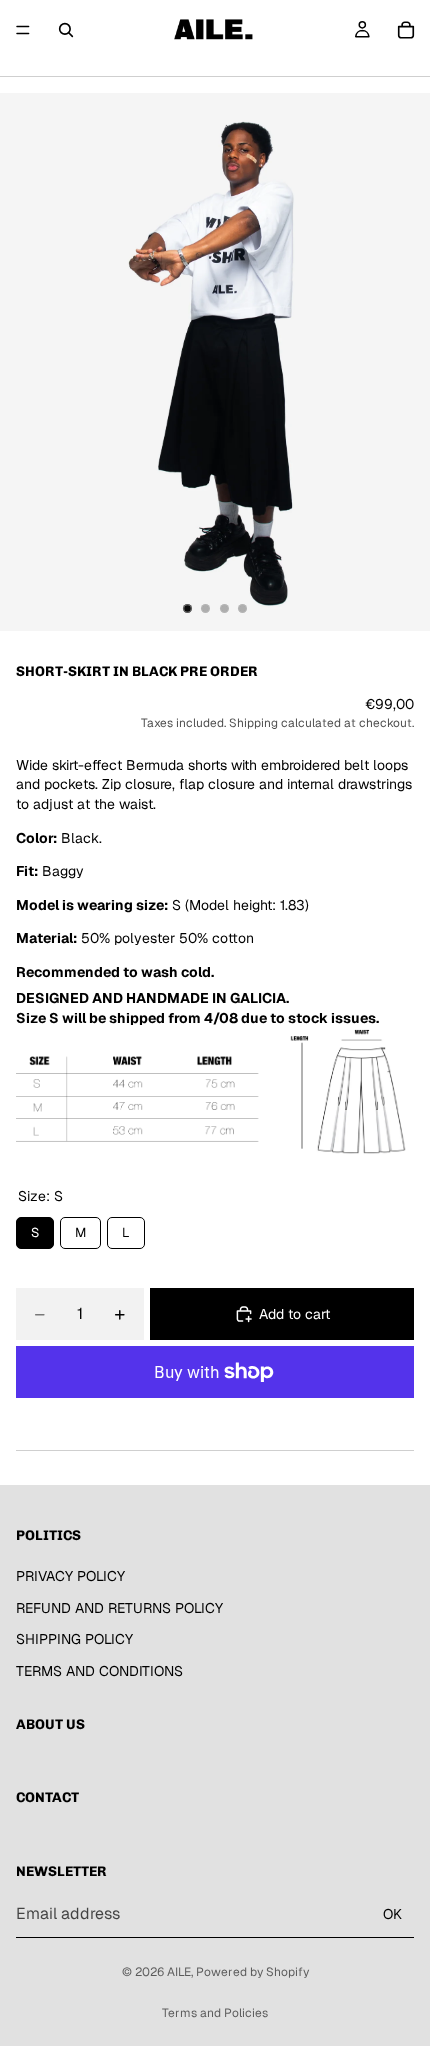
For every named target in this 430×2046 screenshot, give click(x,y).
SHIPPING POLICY (74, 1639)
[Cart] (406, 30)
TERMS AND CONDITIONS (99, 1670)
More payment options (215, 1417)
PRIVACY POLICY (70, 1575)
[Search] (66, 30)
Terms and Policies (215, 2013)
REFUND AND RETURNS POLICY (119, 1607)
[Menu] (23, 30)
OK (392, 1913)
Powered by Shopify (252, 1972)
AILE (179, 1972)
